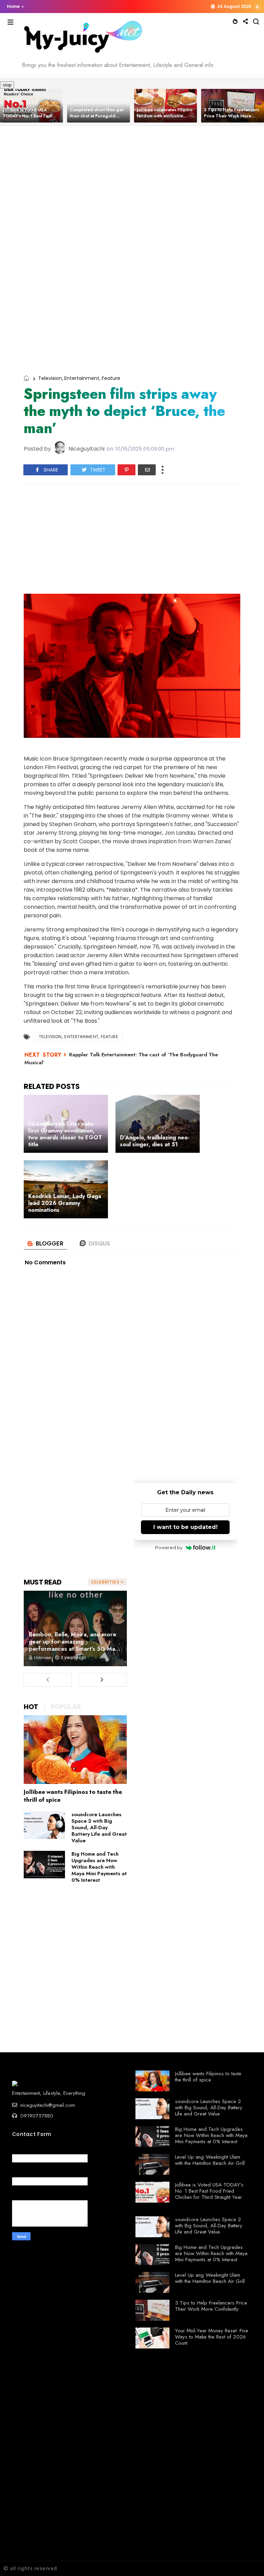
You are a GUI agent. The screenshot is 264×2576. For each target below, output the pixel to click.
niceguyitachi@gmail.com (47, 2105)
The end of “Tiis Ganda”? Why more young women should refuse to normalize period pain (232, 119)
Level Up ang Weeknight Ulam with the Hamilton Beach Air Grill (210, 2160)
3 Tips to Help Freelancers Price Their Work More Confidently (164, 116)
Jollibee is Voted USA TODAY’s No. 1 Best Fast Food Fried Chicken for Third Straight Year (209, 2191)
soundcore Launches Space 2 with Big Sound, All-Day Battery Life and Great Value (99, 1827)
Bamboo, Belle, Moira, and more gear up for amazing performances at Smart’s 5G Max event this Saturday (73, 1645)
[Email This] (147, 470)
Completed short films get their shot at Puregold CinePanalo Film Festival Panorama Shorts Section (30, 119)
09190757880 (36, 2116)
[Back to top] (247, 2560)
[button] (14, 7)
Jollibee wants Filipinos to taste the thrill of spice (73, 1796)
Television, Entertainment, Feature (79, 378)
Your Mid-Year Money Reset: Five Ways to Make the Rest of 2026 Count (212, 2337)
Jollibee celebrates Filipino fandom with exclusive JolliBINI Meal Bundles (98, 116)
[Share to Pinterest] (126, 470)
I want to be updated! (185, 1527)
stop (6, 85)
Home (13, 6)
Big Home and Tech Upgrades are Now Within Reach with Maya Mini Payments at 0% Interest (99, 1867)
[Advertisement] (132, 196)
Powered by (169, 1547)
